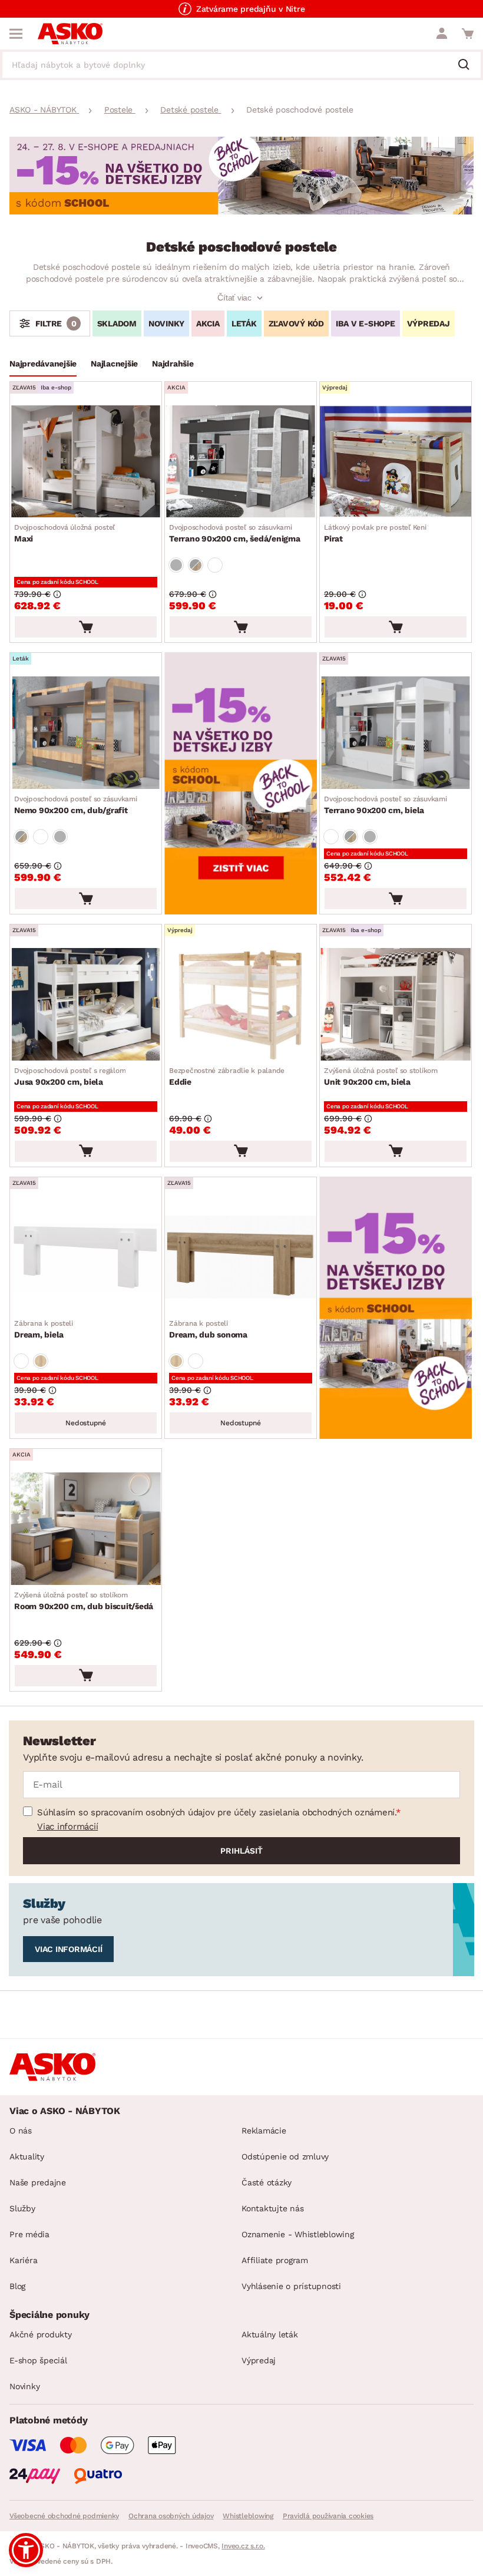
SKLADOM (117, 323)
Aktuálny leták (270, 2334)
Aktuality (27, 2156)
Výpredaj (259, 2360)
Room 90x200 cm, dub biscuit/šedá (84, 1601)
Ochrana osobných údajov (171, 2516)
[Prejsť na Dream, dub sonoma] (241, 1257)
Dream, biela (44, 1329)
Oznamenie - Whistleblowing (298, 2234)
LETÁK (244, 323)
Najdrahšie (173, 364)
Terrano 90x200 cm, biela (386, 805)
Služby (22, 2208)
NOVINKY (166, 323)
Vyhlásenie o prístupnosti (291, 2286)
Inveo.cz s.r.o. (243, 2546)
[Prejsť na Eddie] (241, 1004)
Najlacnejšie (114, 364)
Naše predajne (38, 2182)
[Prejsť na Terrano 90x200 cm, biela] (396, 733)
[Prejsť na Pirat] (396, 462)
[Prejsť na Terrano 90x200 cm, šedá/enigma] (241, 462)
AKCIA (208, 323)
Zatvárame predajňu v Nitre (251, 9)
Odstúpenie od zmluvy (285, 2156)
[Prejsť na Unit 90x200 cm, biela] (396, 1004)
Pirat (375, 533)
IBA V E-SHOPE (365, 323)
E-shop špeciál (38, 2360)
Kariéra (23, 2260)
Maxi (64, 533)
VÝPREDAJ (429, 323)
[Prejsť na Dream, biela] (86, 1257)
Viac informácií (67, 1827)
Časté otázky (267, 2182)
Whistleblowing (248, 2516)
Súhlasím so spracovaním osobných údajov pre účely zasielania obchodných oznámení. (216, 1812)
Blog (17, 2286)
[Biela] (215, 565)
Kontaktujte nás (272, 2208)
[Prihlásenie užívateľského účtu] (442, 34)
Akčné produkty (41, 2334)
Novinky (24, 2386)
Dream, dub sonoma (208, 1329)
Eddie (227, 1076)
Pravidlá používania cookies (328, 2516)
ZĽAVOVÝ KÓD (296, 323)
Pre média (29, 2234)
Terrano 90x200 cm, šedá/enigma (235, 533)
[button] (26, 2550)
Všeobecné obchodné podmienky (64, 2516)
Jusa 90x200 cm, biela (70, 1076)
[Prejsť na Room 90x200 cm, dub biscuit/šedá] (86, 1529)
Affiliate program (275, 2260)
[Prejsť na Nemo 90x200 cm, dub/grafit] (86, 733)
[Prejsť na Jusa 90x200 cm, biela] (86, 1004)
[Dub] (41, 1361)
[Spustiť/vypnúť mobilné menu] (16, 34)
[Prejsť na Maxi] (86, 462)
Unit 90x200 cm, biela (381, 1076)
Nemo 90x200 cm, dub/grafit (76, 805)
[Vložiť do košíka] (86, 627)
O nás (21, 2131)
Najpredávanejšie (43, 364)
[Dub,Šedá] (196, 565)
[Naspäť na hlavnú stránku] (70, 34)
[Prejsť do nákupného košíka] (468, 34)
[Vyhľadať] (468, 65)
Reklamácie (264, 2131)
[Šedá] (176, 565)
